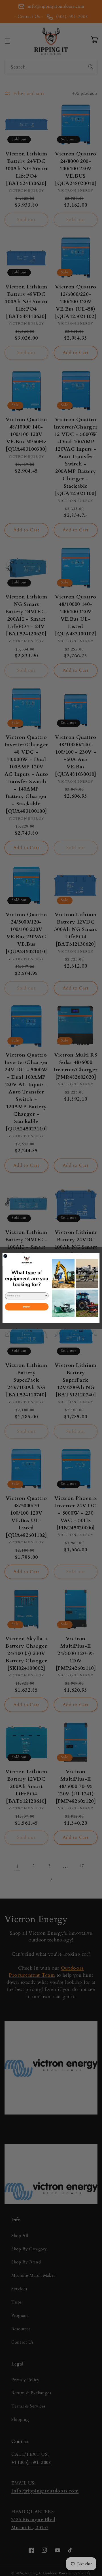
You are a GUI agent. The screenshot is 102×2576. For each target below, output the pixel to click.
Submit (27, 1307)
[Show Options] (46, 1296)
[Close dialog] (5, 1256)
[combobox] (26, 1296)
